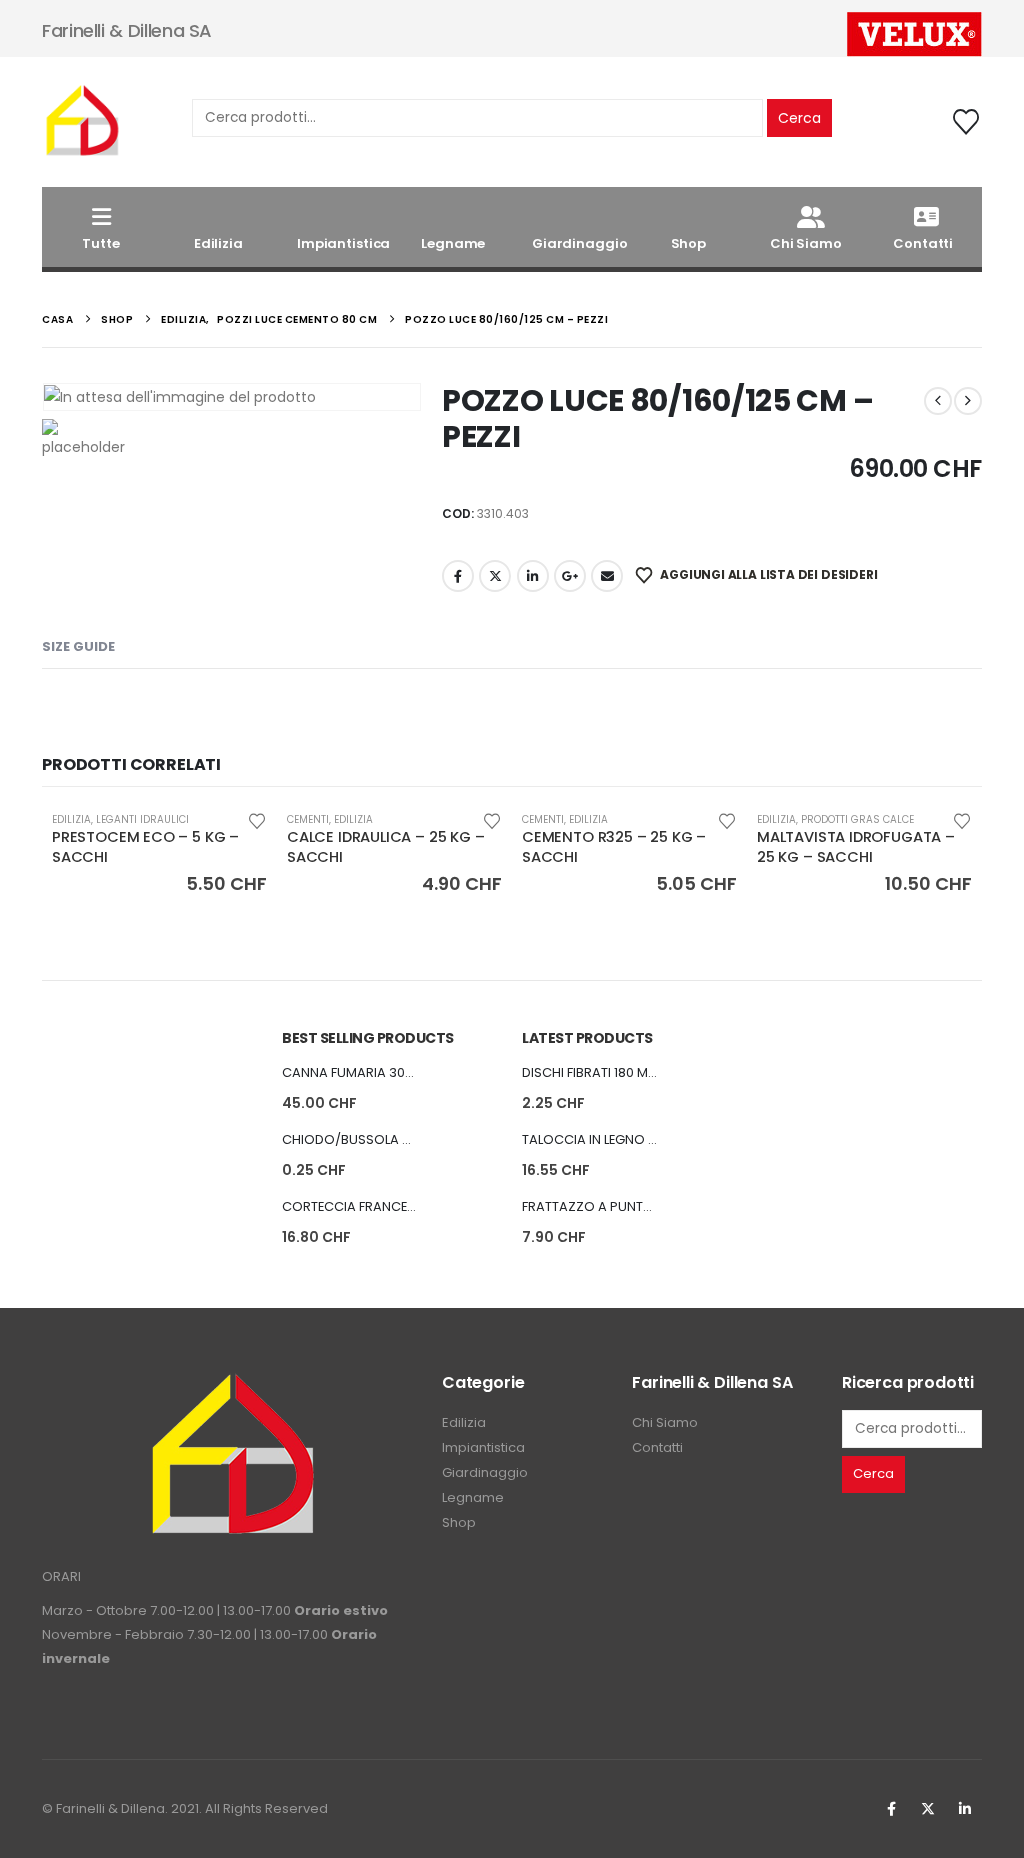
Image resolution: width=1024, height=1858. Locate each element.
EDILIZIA (71, 819)
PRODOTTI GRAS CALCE (857, 819)
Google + (570, 576)
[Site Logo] (82, 122)
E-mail (607, 576)
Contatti (923, 243)
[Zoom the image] (232, 1383)
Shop (688, 243)
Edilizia (218, 243)
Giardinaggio (579, 243)
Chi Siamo (806, 243)
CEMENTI (308, 819)
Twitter (928, 1809)
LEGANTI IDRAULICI (142, 819)
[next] (968, 401)
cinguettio (495, 576)
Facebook (458, 576)
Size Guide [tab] (78, 646)
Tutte (100, 243)
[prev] (938, 401)
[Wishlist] (966, 122)
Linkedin (965, 1809)
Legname (453, 243)
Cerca (799, 118)
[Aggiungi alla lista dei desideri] (257, 819)
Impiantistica (343, 243)
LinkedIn (533, 576)
